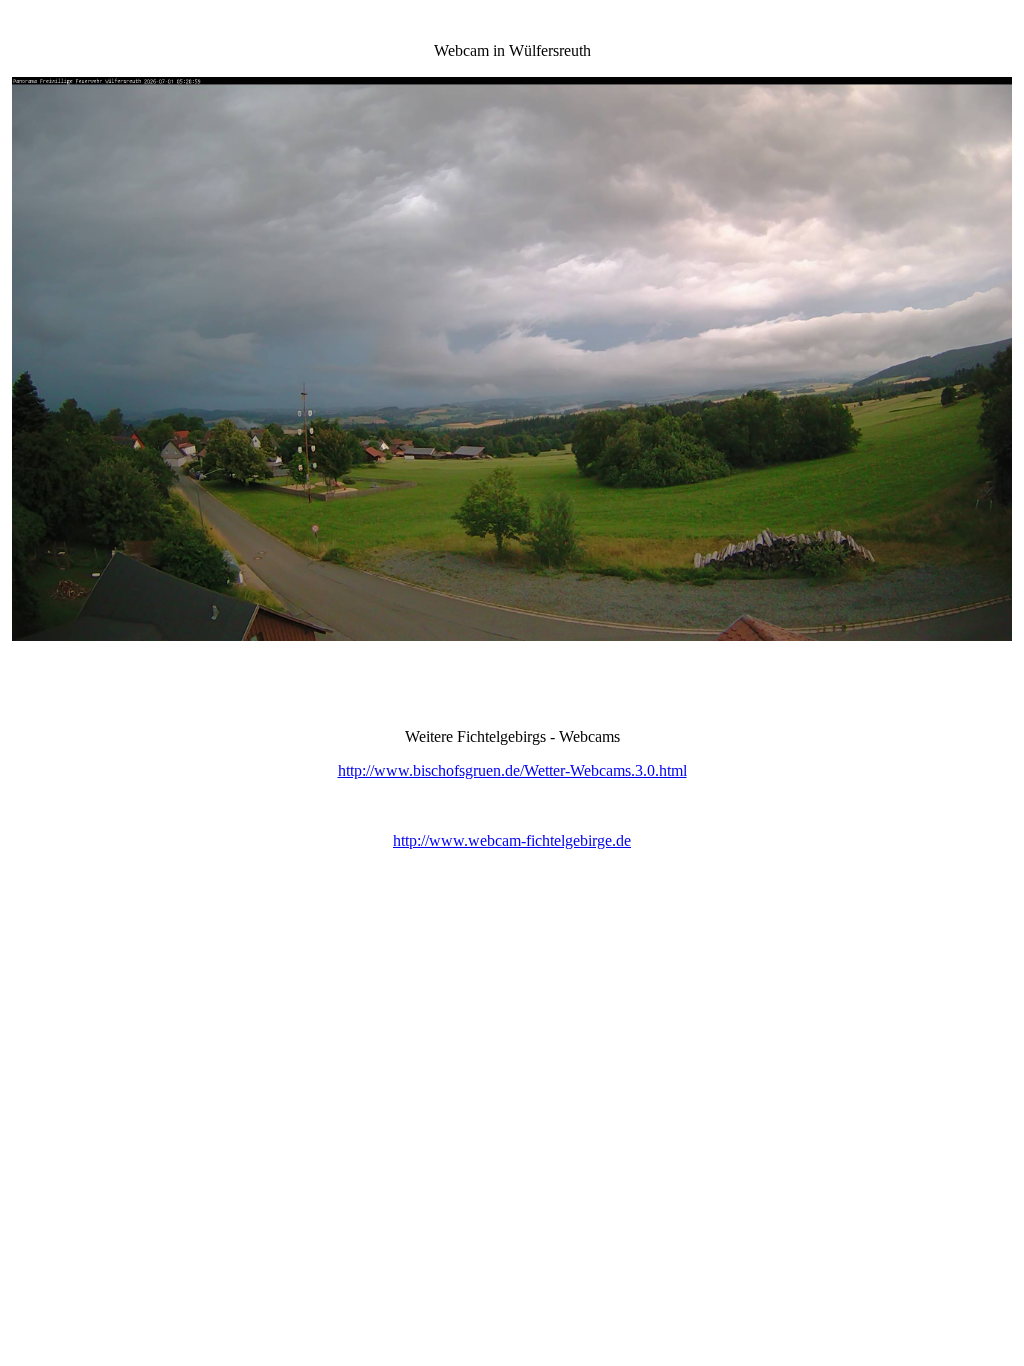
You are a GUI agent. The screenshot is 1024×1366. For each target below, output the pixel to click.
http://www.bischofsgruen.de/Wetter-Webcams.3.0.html (512, 770)
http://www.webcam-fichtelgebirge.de (512, 840)
